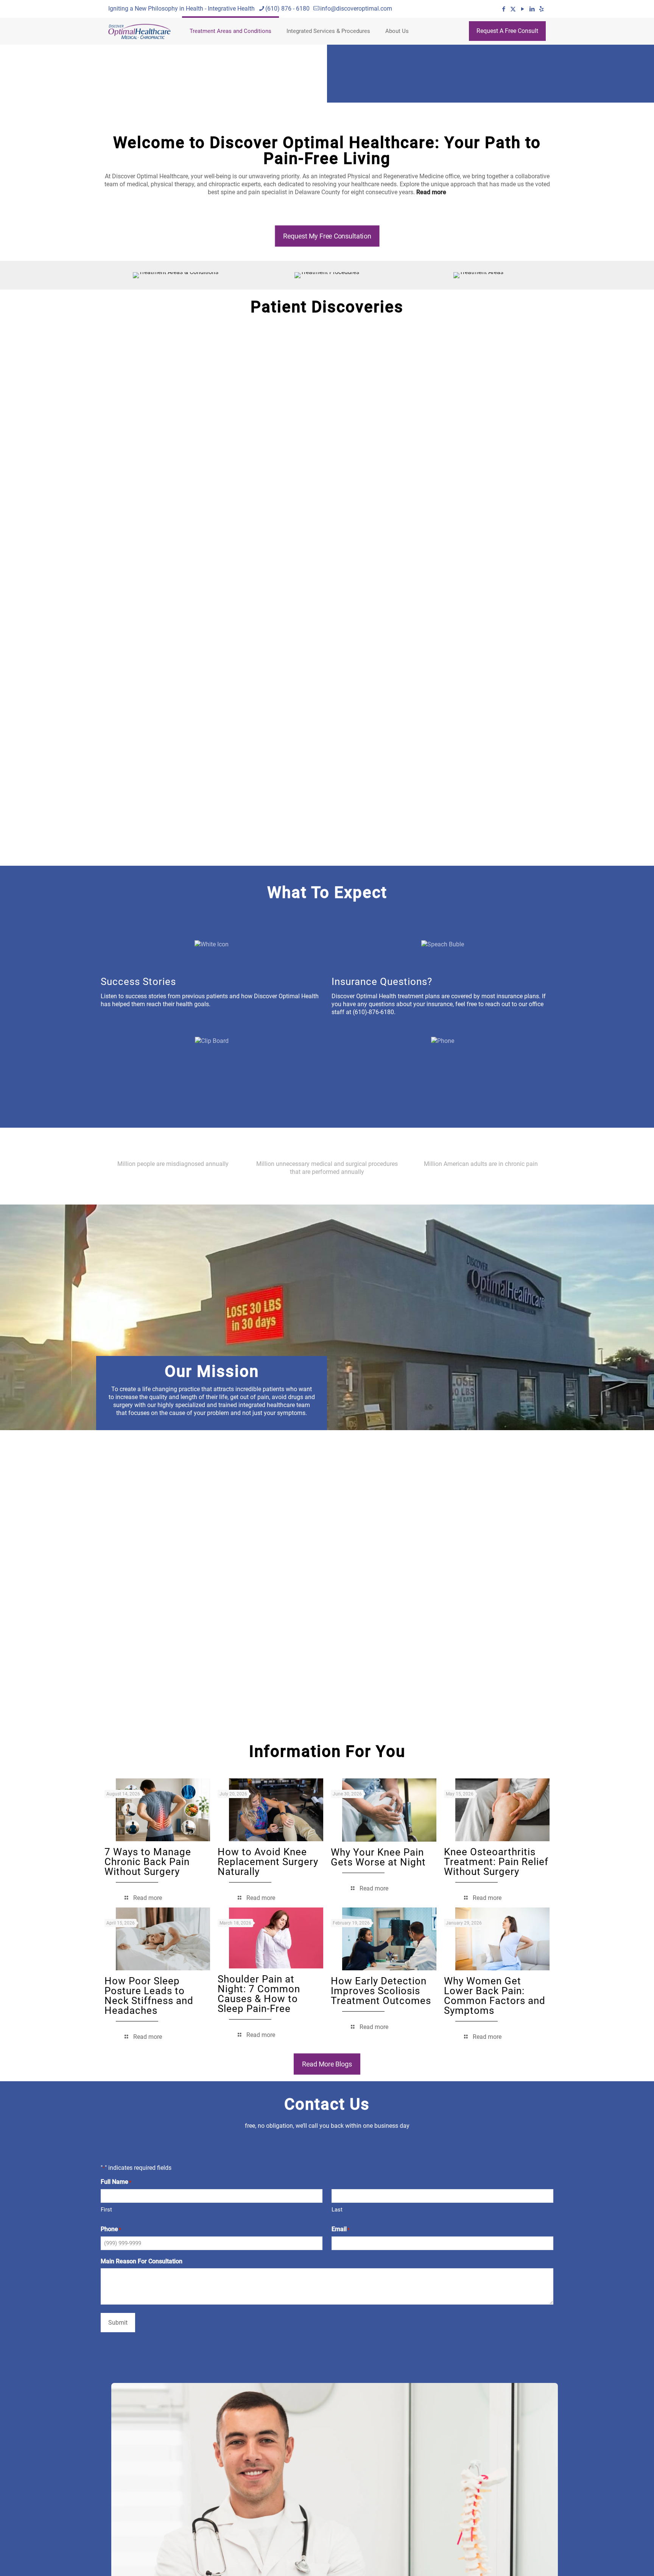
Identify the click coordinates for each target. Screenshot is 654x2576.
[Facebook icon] (504, 9)
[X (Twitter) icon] (513, 9)
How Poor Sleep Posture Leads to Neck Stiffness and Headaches (149, 1996)
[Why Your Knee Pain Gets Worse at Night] (389, 1810)
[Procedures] (327, 275)
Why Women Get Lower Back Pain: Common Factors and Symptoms (495, 1996)
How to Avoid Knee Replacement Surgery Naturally (268, 1862)
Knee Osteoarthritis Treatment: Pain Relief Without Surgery (496, 1862)
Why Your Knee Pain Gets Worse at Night (378, 1857)
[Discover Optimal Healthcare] (139, 31)
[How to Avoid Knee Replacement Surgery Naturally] (276, 1810)
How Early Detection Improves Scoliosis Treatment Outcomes (381, 1991)
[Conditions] (176, 275)
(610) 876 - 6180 (287, 9)
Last (337, 2210)
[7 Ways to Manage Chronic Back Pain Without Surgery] (163, 1810)
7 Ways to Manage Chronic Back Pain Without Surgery (148, 1862)
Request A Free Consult (507, 31)
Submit (118, 2323)
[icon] (541, 9)
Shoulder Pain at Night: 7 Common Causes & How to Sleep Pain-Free (259, 1994)
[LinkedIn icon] (532, 9)
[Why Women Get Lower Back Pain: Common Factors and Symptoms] (502, 1939)
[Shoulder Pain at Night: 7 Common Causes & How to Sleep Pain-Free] (276, 1938)
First (106, 2210)
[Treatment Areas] (478, 275)
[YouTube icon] (522, 9)
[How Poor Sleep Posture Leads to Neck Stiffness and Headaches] (163, 1939)
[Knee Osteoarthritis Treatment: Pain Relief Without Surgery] (502, 1810)
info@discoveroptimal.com (356, 9)
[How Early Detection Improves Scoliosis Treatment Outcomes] (389, 1939)
